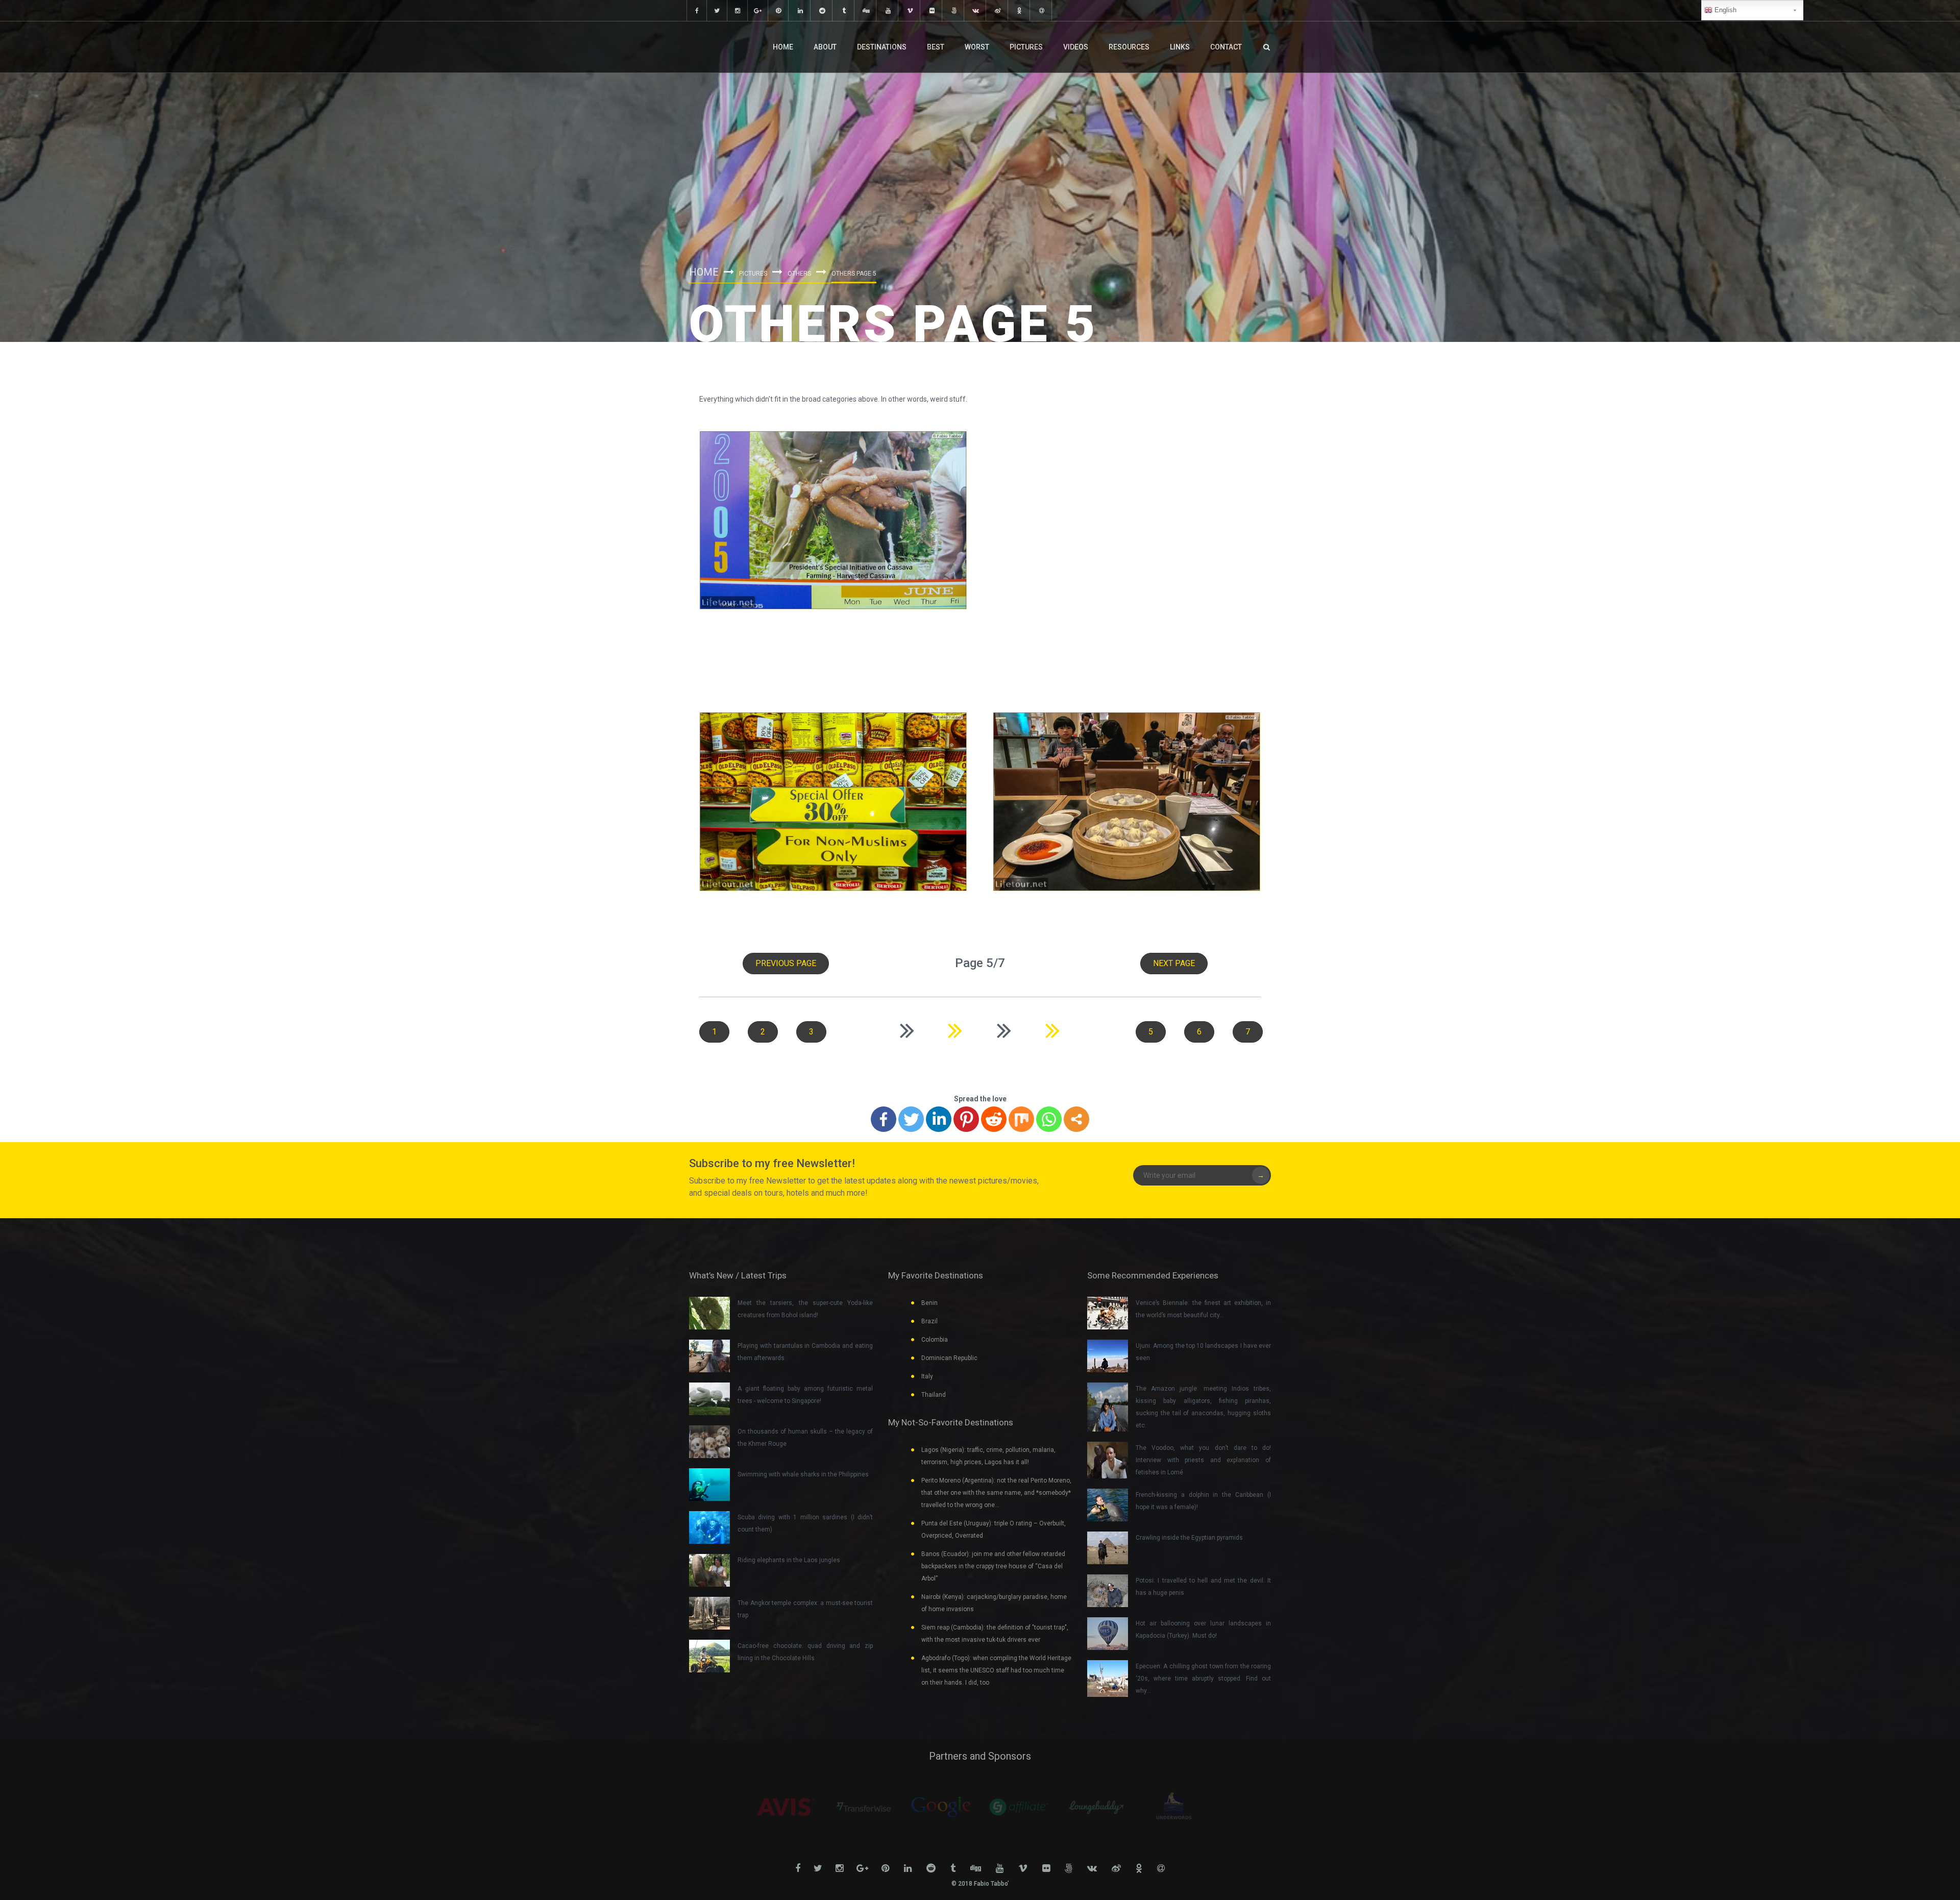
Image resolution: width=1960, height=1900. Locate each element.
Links (1180, 47)
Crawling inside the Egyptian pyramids (1189, 1538)
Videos (1076, 47)
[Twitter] (911, 1119)
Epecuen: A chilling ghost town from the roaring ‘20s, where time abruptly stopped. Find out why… (1203, 1679)
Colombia (935, 1340)
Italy (927, 1376)
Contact (1226, 47)
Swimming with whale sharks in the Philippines (803, 1474)
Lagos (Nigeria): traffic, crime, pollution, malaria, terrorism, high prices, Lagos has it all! (988, 1456)
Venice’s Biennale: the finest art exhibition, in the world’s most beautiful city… (1203, 1309)
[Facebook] (884, 1119)
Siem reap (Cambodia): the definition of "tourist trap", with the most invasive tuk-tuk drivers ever (995, 1634)
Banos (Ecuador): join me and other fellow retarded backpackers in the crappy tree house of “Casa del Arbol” (993, 1566)
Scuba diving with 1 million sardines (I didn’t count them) (805, 1523)
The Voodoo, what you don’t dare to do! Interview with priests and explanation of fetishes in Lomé (1203, 1460)
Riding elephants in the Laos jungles (789, 1560)
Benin (929, 1303)
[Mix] (1021, 1119)
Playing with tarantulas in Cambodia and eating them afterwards (805, 1352)
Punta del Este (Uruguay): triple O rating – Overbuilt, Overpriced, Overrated (994, 1529)
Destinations (882, 47)
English (1724, 10)
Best (936, 47)
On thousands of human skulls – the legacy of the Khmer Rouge (805, 1438)
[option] (786, 1807)
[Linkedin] (939, 1119)
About (825, 47)
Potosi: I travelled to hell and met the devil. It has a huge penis (1203, 1587)
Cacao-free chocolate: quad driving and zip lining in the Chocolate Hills (805, 1652)
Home (783, 47)
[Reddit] (994, 1119)
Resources (1129, 47)
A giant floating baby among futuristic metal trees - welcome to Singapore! (805, 1395)
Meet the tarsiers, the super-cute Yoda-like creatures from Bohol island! (805, 1309)
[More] (1076, 1119)
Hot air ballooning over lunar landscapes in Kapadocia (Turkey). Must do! (1203, 1630)
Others (799, 274)
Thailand (934, 1395)
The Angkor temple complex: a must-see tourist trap (805, 1609)
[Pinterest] (966, 1119)
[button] (786, 964)
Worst (977, 47)
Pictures (1026, 47)
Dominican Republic (949, 1358)
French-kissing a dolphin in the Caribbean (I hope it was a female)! (1203, 1501)
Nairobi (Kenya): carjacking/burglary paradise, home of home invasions (994, 1603)
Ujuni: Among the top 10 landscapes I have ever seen (1203, 1352)
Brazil (929, 1321)
